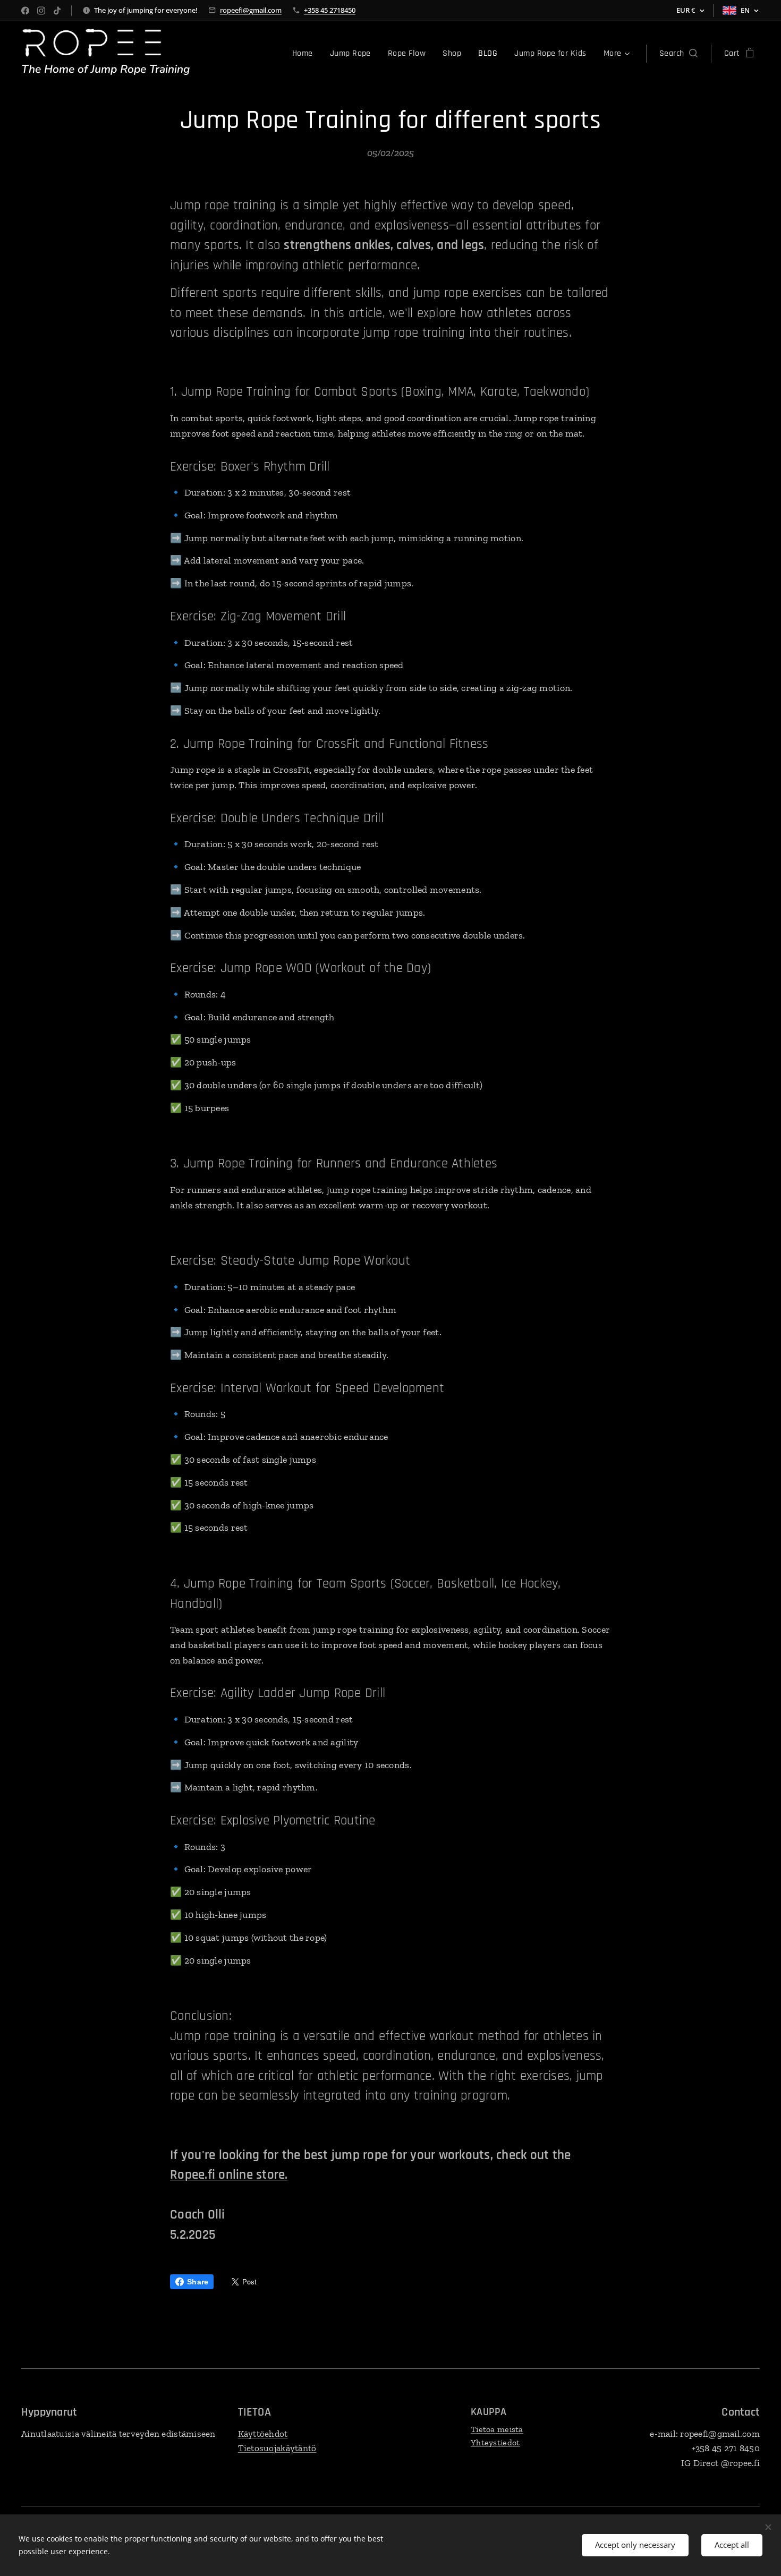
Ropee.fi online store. (229, 2175)
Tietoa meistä (497, 2429)
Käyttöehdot (263, 2434)
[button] (678, 54)
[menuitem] (305, 54)
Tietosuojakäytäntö (277, 2448)
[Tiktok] (57, 11)
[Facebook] (25, 11)
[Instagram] (41, 11)
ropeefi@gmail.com (251, 10)
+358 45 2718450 (330, 10)
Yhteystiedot (495, 2442)
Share (198, 2282)
